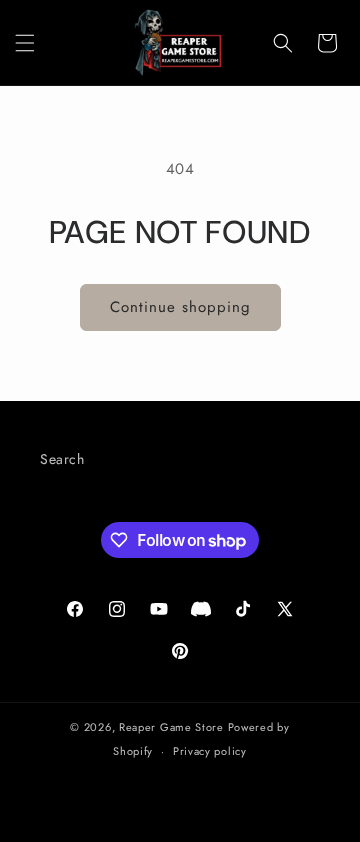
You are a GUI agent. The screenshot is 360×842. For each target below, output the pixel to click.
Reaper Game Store (171, 727)
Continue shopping (180, 307)
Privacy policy (210, 751)
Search (62, 459)
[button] (25, 43)
